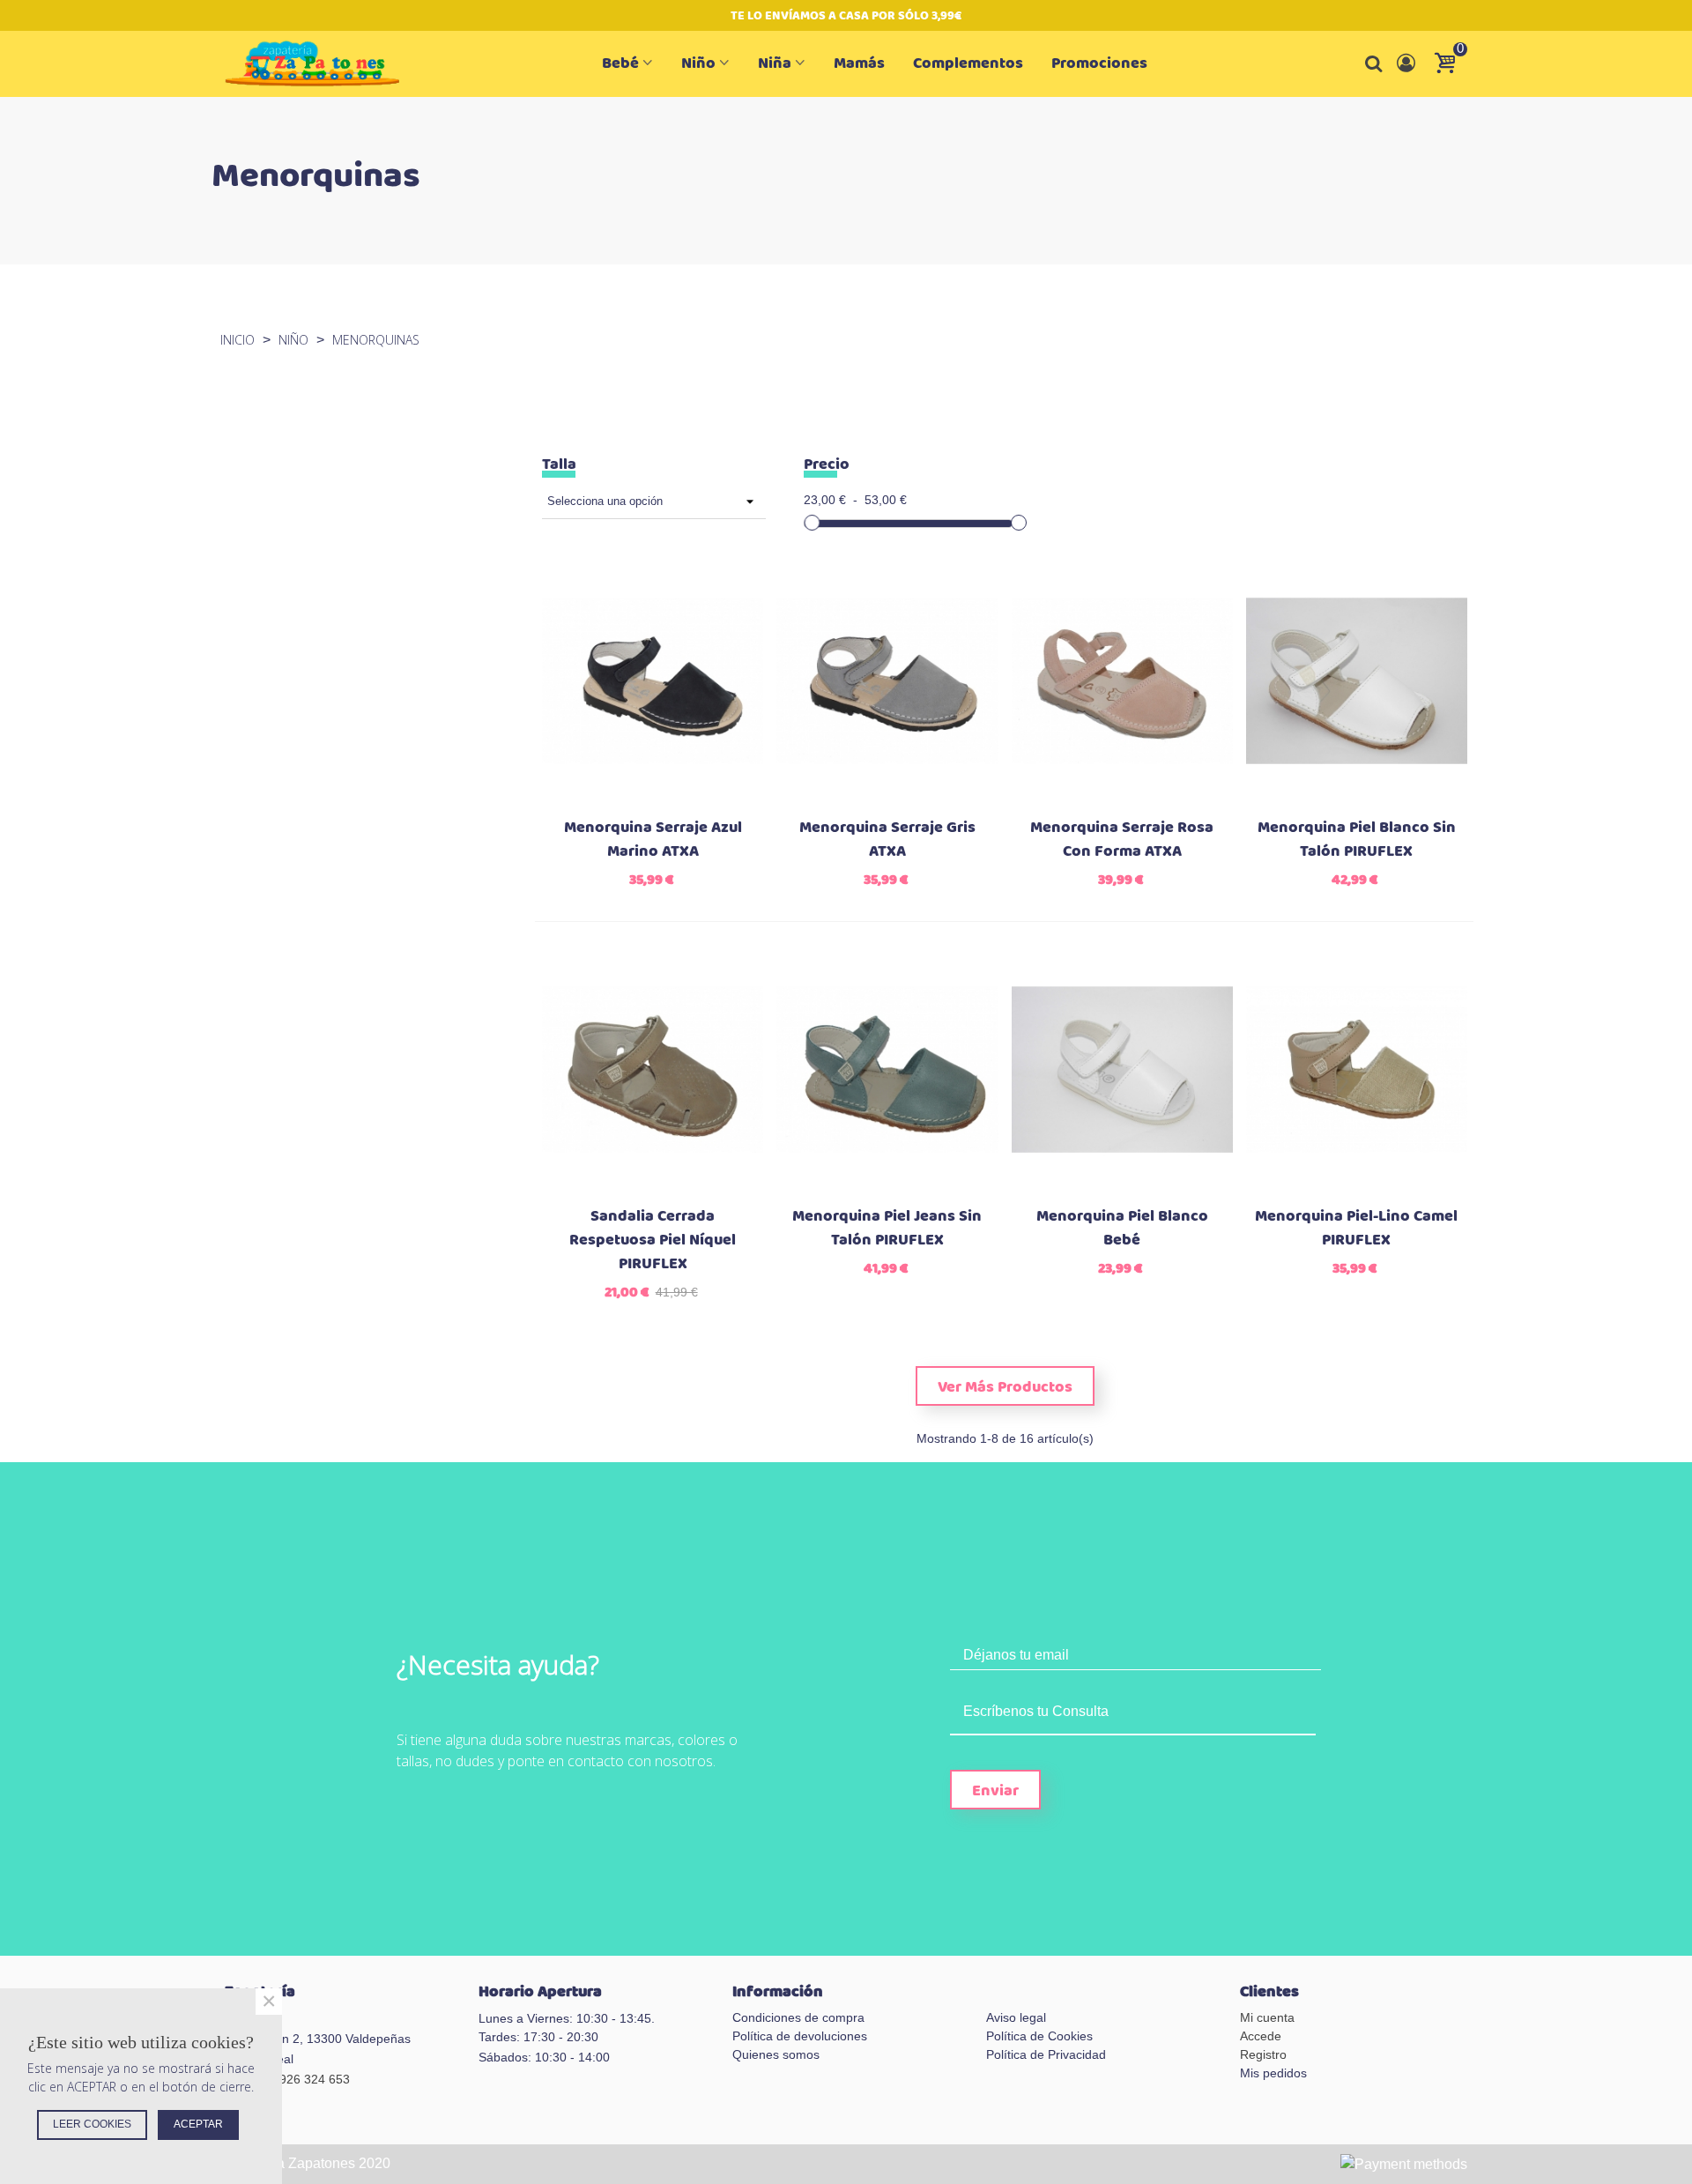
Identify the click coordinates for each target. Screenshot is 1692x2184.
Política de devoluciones (800, 2036)
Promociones (1099, 63)
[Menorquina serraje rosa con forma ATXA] (1122, 681)
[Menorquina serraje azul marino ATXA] (653, 681)
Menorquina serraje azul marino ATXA (653, 840)
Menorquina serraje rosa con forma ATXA (1122, 840)
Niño (698, 63)
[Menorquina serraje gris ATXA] (887, 681)
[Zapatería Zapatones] (322, 64)
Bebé (620, 63)
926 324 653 (315, 2079)
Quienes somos (776, 2054)
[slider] (812, 523)
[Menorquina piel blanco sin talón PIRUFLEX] (1357, 681)
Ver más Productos (1005, 1387)
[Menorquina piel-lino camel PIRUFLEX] (1357, 1070)
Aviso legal (1016, 2017)
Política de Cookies (1039, 2036)
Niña (775, 63)
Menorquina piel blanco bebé (1122, 1229)
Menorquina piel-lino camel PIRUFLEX (1356, 1229)
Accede (1261, 2036)
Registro (1263, 2054)
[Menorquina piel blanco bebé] (1122, 1070)
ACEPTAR (198, 2124)
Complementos (968, 63)
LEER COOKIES (92, 2124)
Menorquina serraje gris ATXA (887, 840)
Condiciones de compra (798, 2017)
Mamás (859, 63)
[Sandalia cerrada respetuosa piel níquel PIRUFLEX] (653, 1070)
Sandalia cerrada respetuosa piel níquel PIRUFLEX (653, 1241)
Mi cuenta (1267, 2017)
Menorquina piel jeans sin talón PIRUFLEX (887, 1229)
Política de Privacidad (1046, 2054)
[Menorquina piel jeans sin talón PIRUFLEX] (887, 1070)
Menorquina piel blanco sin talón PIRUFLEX (1357, 840)
